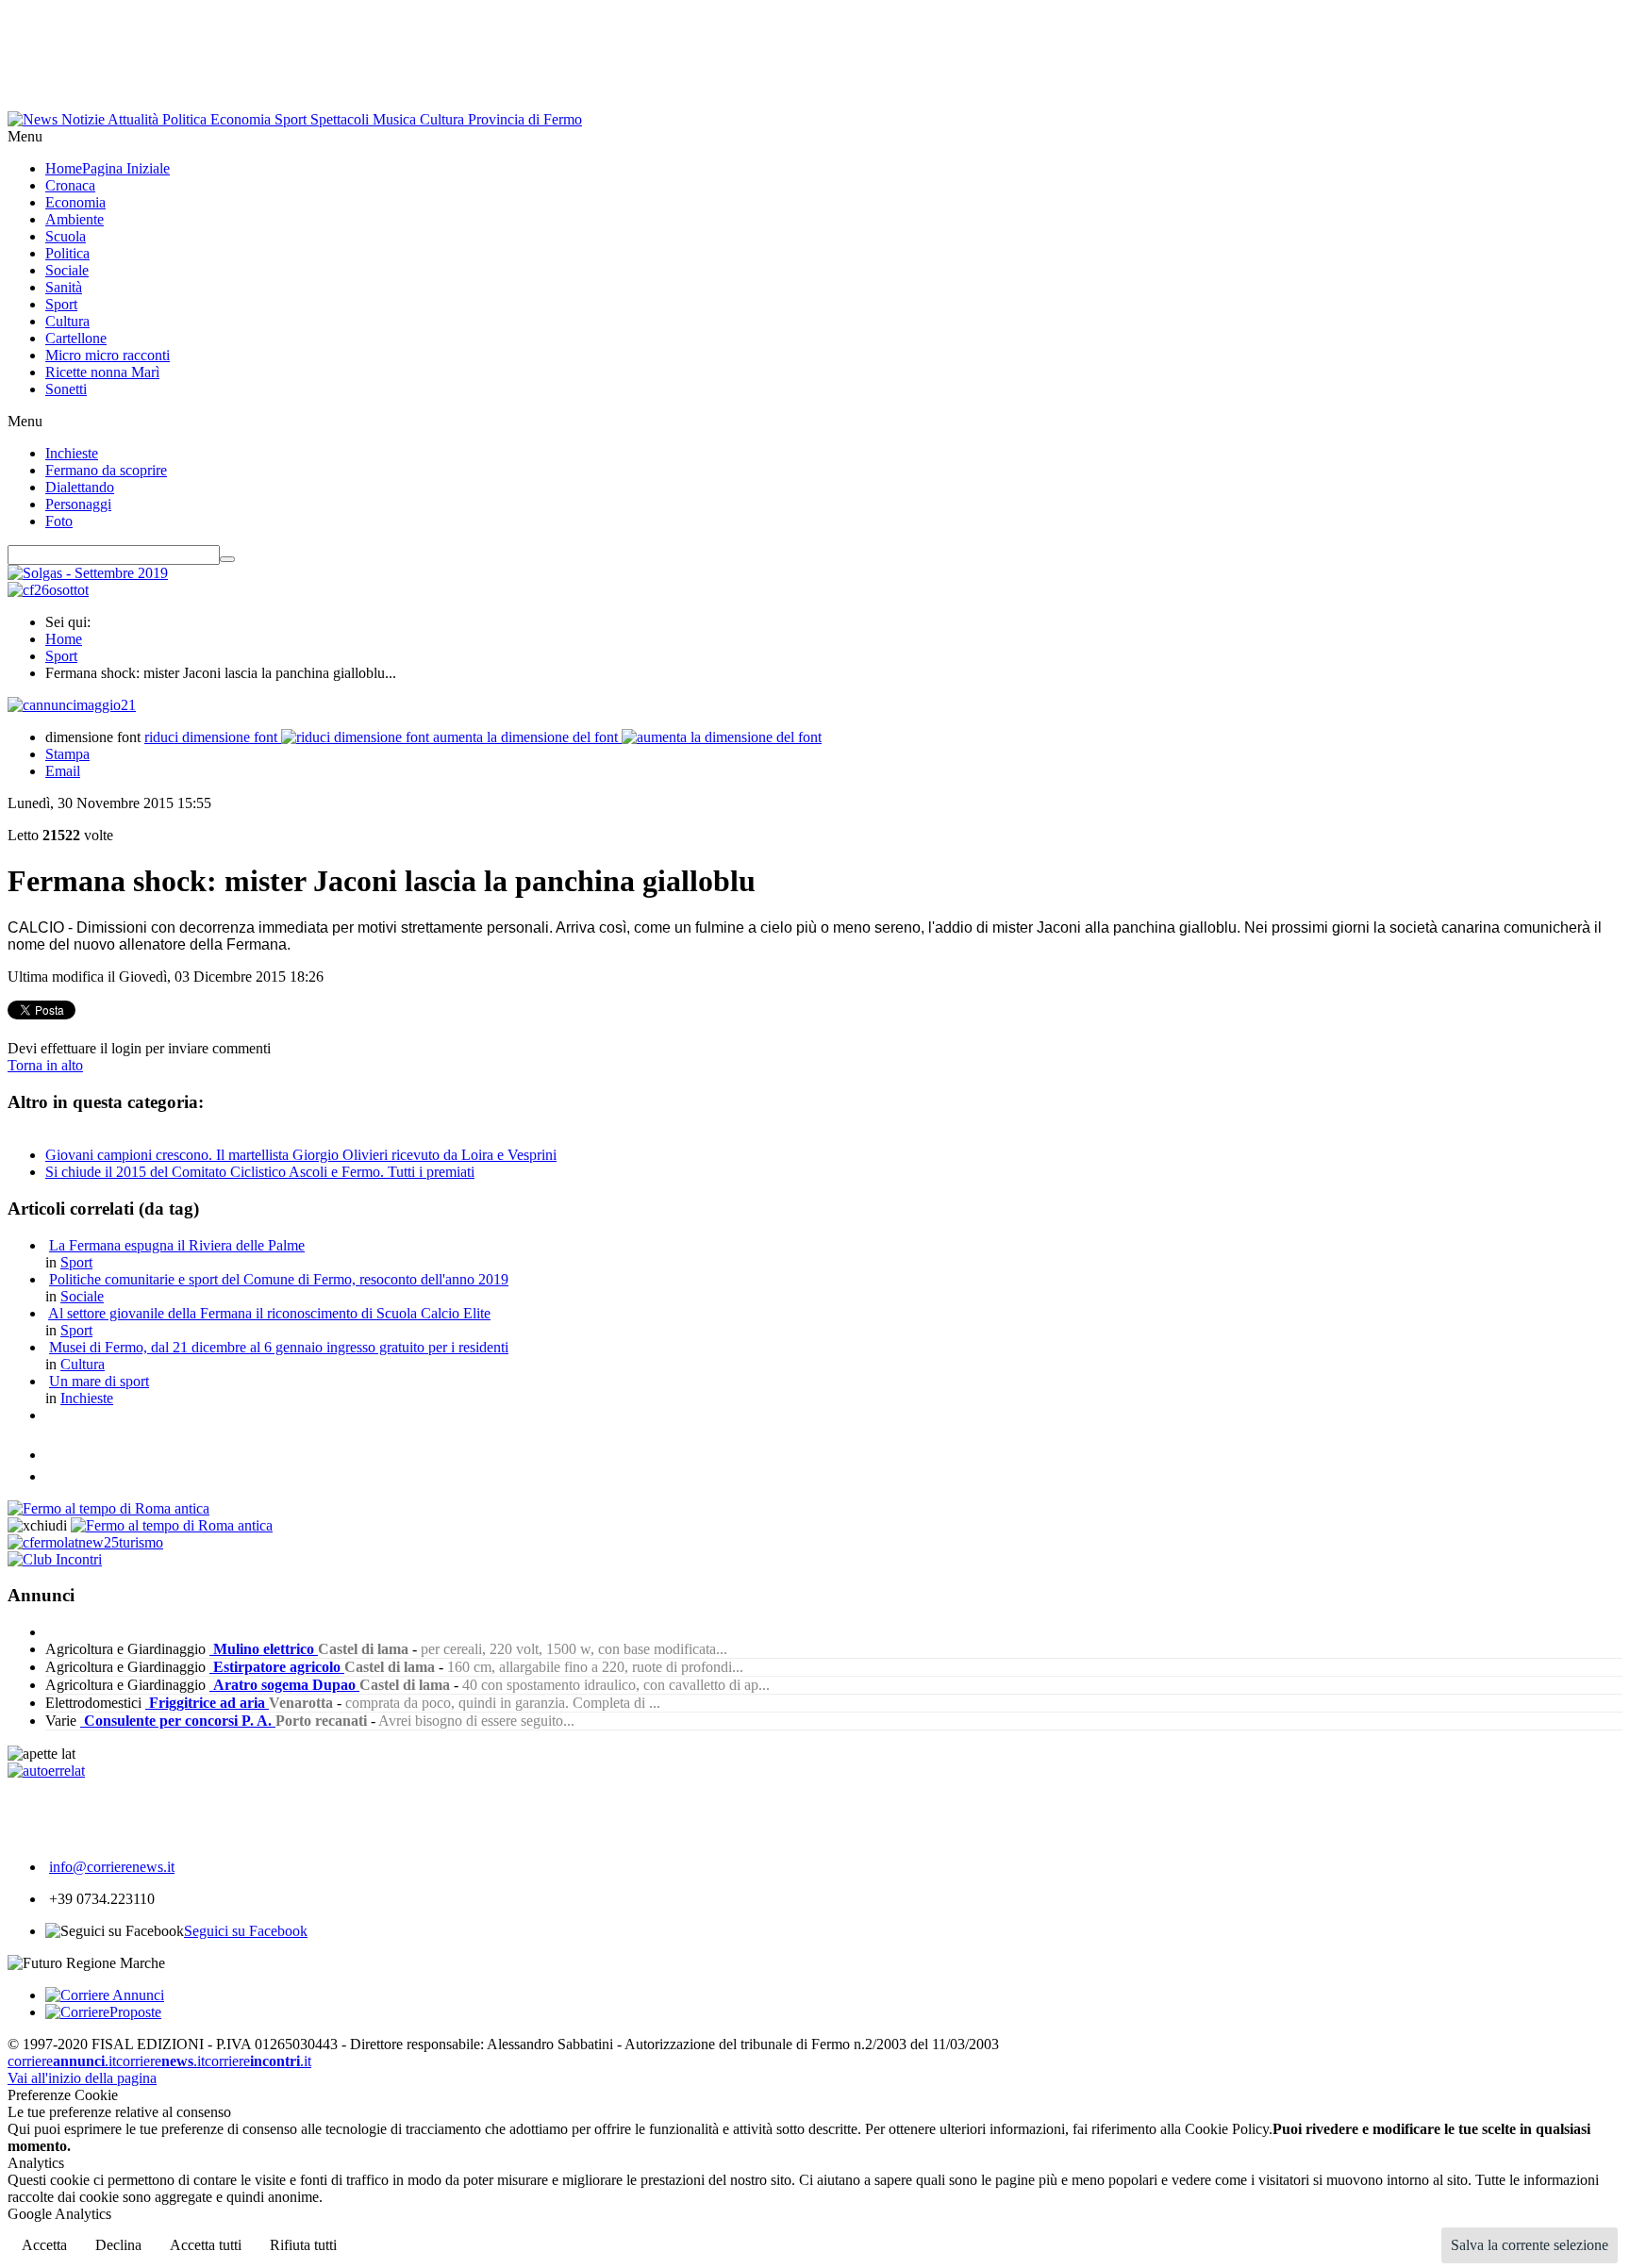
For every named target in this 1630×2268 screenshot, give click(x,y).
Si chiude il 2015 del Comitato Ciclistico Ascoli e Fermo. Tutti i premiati (260, 1172)
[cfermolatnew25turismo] (85, 1542)
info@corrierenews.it (112, 1867)
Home (64, 639)
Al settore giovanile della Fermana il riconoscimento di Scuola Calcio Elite (269, 1313)
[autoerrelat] (46, 1771)
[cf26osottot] (48, 590)
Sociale (82, 1296)
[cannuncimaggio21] (72, 705)
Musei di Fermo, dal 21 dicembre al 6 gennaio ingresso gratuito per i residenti (279, 1347)
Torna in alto (45, 1065)
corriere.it (62, 2061)
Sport (61, 656)
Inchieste (87, 1398)
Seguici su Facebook (246, 1931)
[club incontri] (55, 1559)
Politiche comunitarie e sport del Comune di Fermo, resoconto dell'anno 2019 (279, 1279)
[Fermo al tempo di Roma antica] (108, 1508)
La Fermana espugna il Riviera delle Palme (177, 1245)
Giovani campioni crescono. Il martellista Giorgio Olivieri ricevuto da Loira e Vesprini (301, 1155)
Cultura (83, 1364)
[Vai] (227, 559)
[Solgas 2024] (88, 573)
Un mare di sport (99, 1381)
